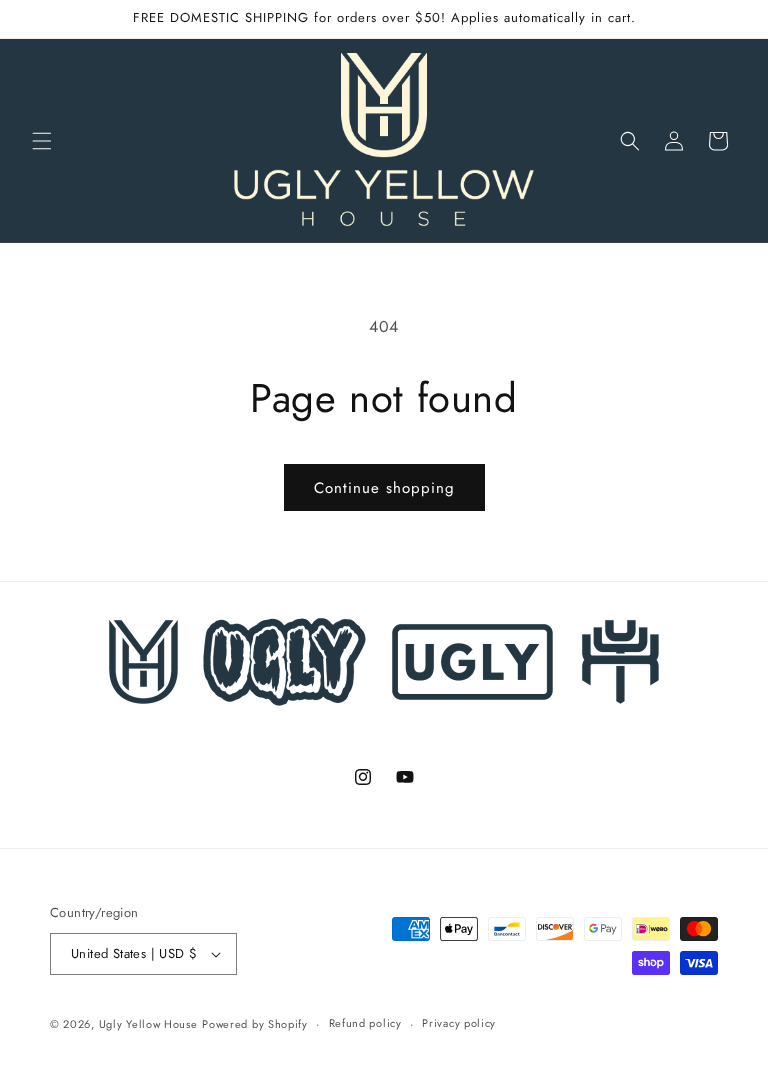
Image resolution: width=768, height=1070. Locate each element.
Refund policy (365, 1023)
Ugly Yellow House (148, 1024)
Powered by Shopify (255, 1024)
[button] (42, 141)
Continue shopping (384, 488)
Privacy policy (459, 1023)
